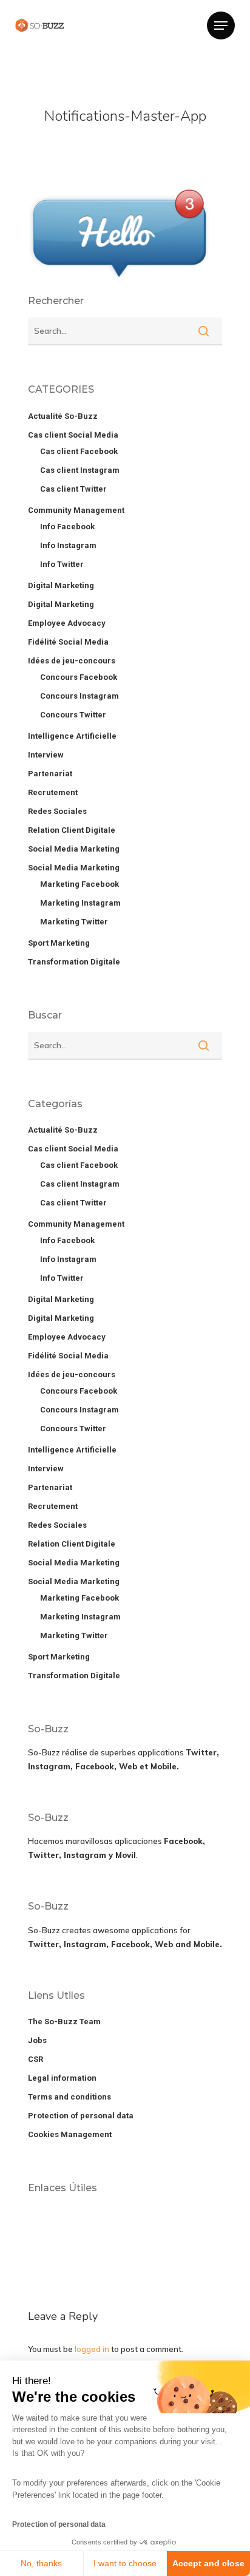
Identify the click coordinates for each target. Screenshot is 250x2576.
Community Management (76, 510)
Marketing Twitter (74, 922)
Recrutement (53, 792)
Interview (46, 755)
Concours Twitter (73, 715)
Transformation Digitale (74, 962)
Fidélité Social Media (68, 642)
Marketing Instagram (80, 903)
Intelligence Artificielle (72, 736)
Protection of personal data (59, 2524)
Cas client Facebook (79, 451)
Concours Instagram (79, 696)
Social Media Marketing (74, 849)
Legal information (62, 2078)
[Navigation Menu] (221, 25)
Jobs (37, 2040)
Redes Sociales (57, 811)
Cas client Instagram (80, 470)
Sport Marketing (59, 943)
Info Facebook (67, 527)
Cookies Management (70, 2134)
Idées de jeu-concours (72, 661)
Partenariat (50, 774)
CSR (35, 2059)
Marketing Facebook (79, 884)
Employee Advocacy (67, 623)
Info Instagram (68, 545)
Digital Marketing (61, 585)
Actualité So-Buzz (63, 416)
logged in (92, 2349)
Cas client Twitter (73, 489)
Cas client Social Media (73, 435)
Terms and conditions (69, 2097)
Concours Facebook (79, 677)
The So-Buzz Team (64, 2022)
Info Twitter (62, 564)
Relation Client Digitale (72, 830)
